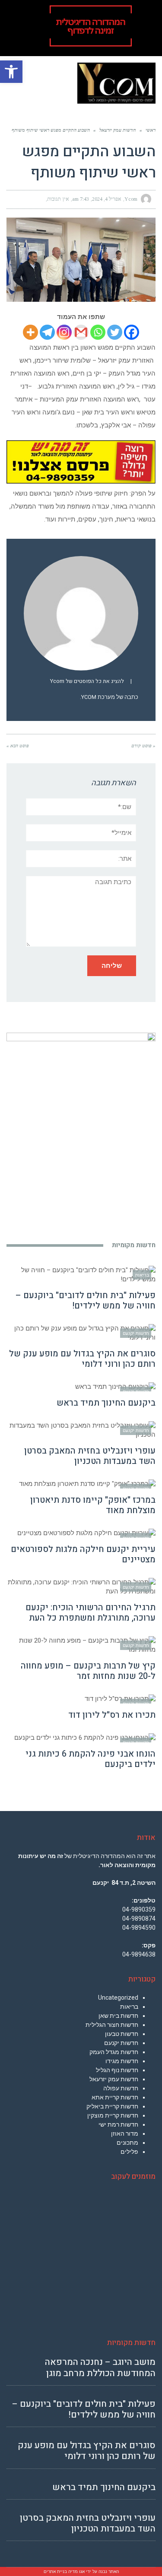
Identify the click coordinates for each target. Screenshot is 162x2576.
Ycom (131, 199)
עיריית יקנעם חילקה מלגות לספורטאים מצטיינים (83, 1554)
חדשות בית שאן (118, 2016)
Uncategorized (118, 1998)
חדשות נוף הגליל (117, 2070)
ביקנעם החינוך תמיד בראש (106, 1403)
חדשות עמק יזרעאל (114, 2079)
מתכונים (127, 2143)
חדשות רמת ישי (118, 2124)
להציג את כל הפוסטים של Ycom (87, 681)
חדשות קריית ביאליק (112, 2106)
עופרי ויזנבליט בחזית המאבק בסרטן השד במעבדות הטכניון (90, 1456)
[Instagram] (64, 332)
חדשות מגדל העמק (114, 2052)
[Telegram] (47, 332)
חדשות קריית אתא (115, 2097)
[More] (30, 332)
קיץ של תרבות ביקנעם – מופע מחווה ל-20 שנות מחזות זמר (88, 1671)
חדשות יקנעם (121, 2043)
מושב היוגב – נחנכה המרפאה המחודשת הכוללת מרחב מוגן (100, 2367)
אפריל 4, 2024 (107, 199)
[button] (11, 72)
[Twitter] (115, 332)
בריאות (129, 2007)
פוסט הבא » (18, 746)
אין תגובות (58, 199)
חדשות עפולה (121, 2088)
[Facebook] (132, 332)
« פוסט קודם (143, 746)
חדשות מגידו (122, 2061)
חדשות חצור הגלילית (112, 2025)
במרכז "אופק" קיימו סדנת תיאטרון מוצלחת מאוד (93, 1505)
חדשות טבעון (122, 2034)
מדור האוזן (125, 2133)
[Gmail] (81, 332)
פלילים (129, 2152)
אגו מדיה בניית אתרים (64, 2571)
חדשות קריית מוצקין (113, 2115)
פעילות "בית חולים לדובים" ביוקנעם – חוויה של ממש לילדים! (86, 1301)
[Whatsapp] (98, 332)
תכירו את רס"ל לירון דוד (112, 1715)
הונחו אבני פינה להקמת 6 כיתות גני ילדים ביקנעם (91, 1759)
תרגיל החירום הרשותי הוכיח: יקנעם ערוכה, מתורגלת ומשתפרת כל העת (91, 1613)
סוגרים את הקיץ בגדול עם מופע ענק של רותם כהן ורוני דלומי (82, 1359)
